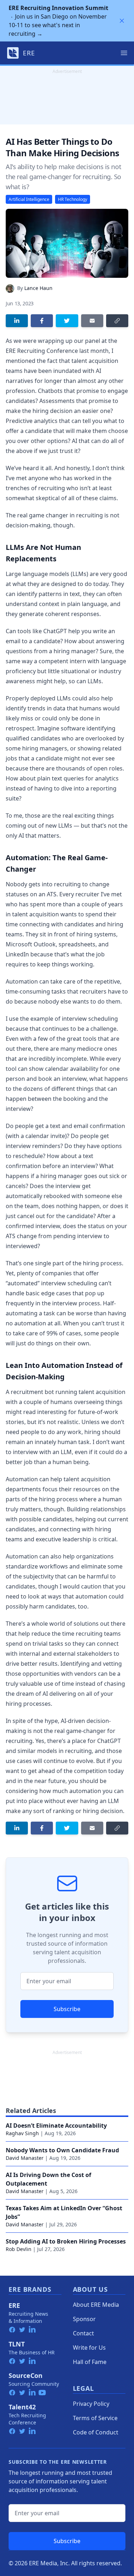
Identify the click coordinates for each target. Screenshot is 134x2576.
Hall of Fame (90, 2362)
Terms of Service (95, 2418)
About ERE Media (96, 2305)
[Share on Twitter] (67, 321)
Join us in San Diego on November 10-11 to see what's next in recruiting (58, 21)
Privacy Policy (91, 2404)
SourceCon (26, 2375)
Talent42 (22, 2407)
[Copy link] (117, 321)
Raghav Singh (22, 2133)
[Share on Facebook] (42, 321)
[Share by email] (92, 321)
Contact (83, 2333)
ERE (14, 2305)
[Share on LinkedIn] (17, 321)
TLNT (17, 2344)
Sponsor (84, 2319)
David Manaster (25, 2158)
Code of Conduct (96, 2432)
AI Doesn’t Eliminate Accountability (56, 2126)
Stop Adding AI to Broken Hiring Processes (66, 2241)
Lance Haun (38, 288)
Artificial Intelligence (29, 199)
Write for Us (89, 2348)
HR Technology (73, 199)
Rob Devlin (19, 2249)
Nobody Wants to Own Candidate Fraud (62, 2150)
